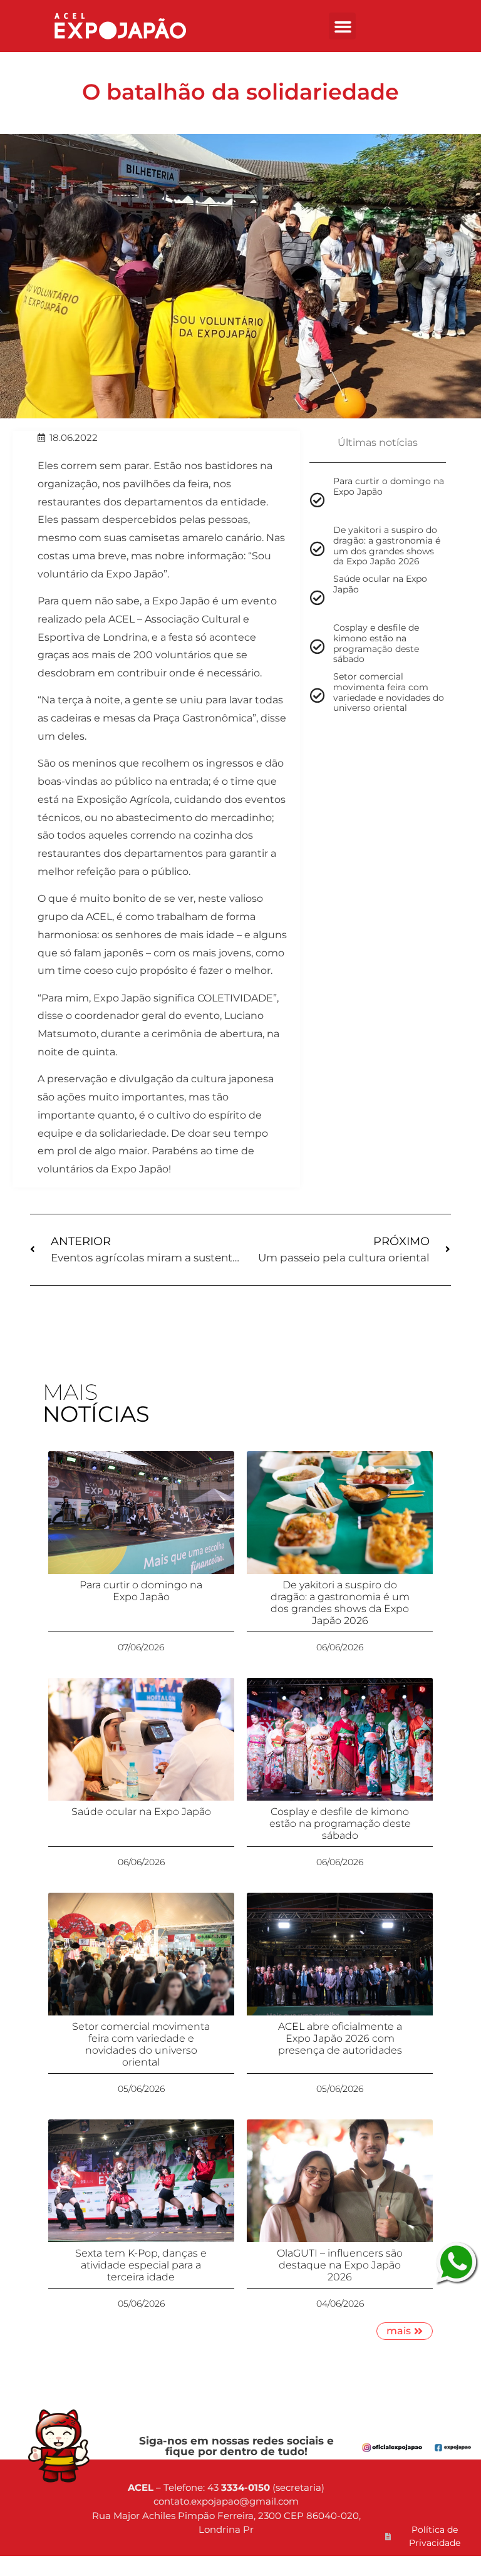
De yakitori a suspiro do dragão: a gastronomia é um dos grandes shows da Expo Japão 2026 (340, 1603)
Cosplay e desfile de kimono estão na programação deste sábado (340, 1823)
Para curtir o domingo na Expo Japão (141, 1591)
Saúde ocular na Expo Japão (141, 1812)
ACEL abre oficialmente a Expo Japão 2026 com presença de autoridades (340, 2038)
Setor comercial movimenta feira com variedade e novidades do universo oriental (141, 2045)
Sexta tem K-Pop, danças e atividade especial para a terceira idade (141, 2265)
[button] (343, 26)
